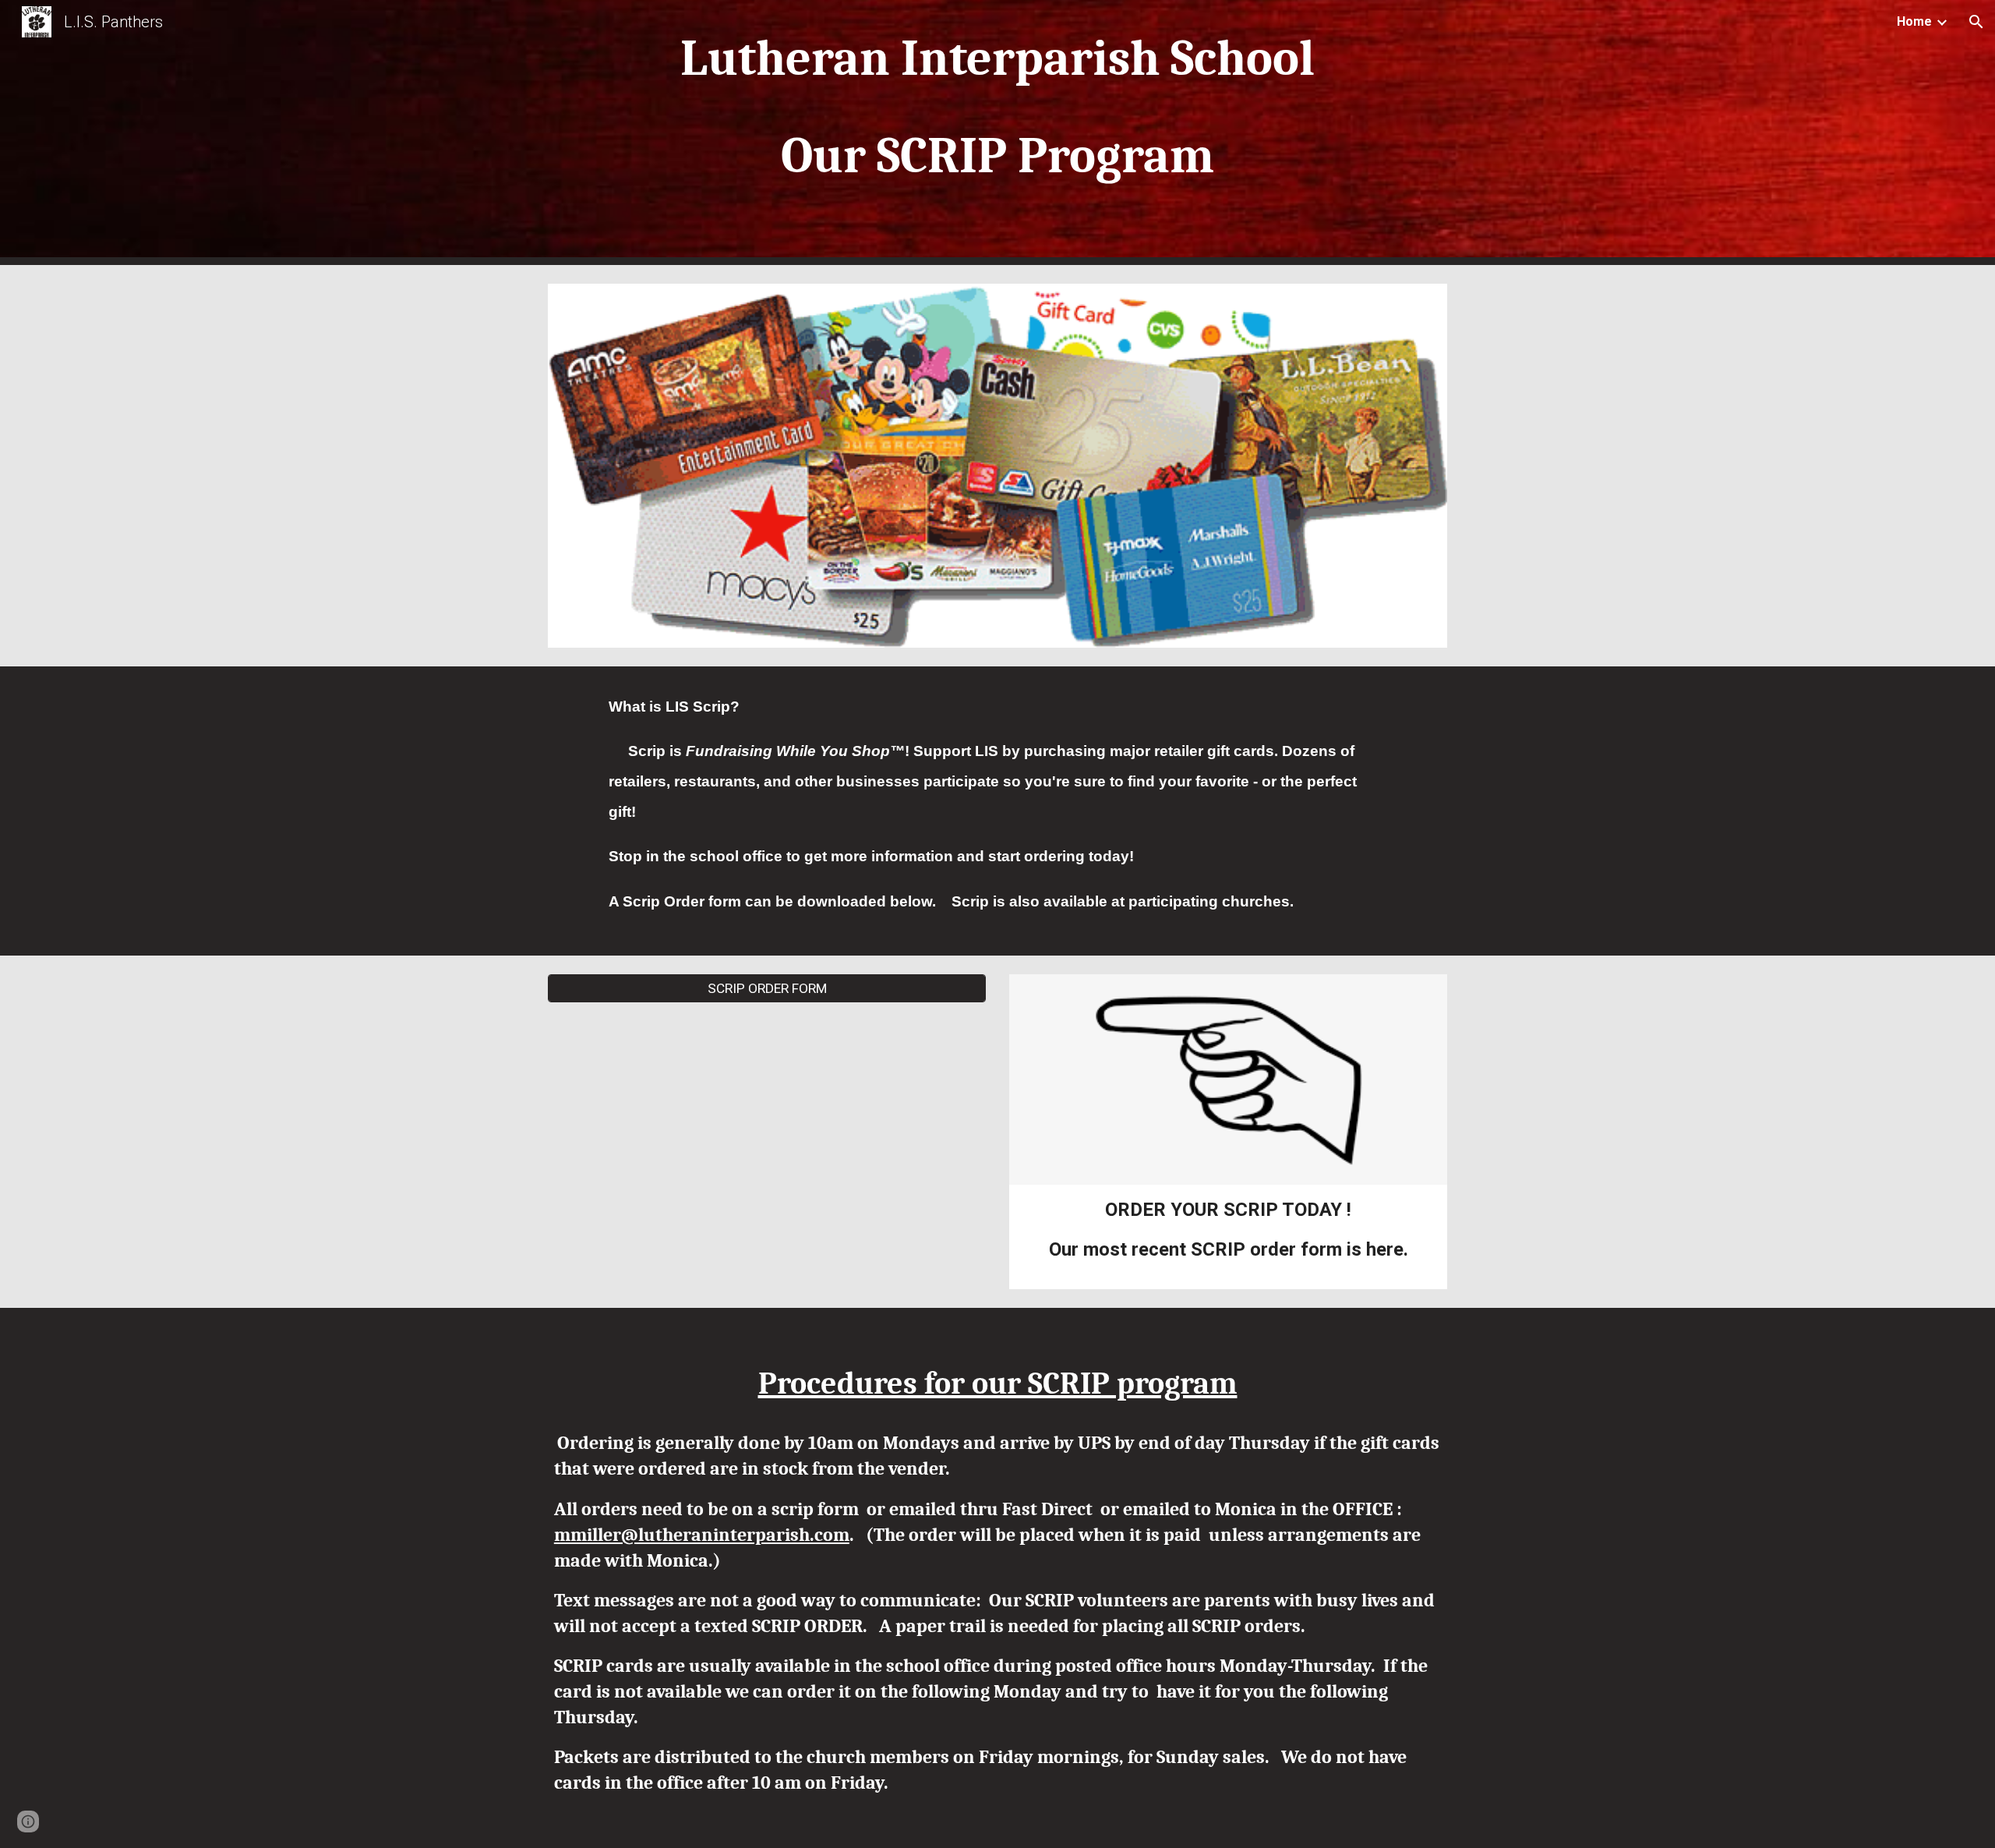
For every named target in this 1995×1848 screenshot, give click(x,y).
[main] (997, 133)
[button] (1976, 22)
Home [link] (1914, 21)
